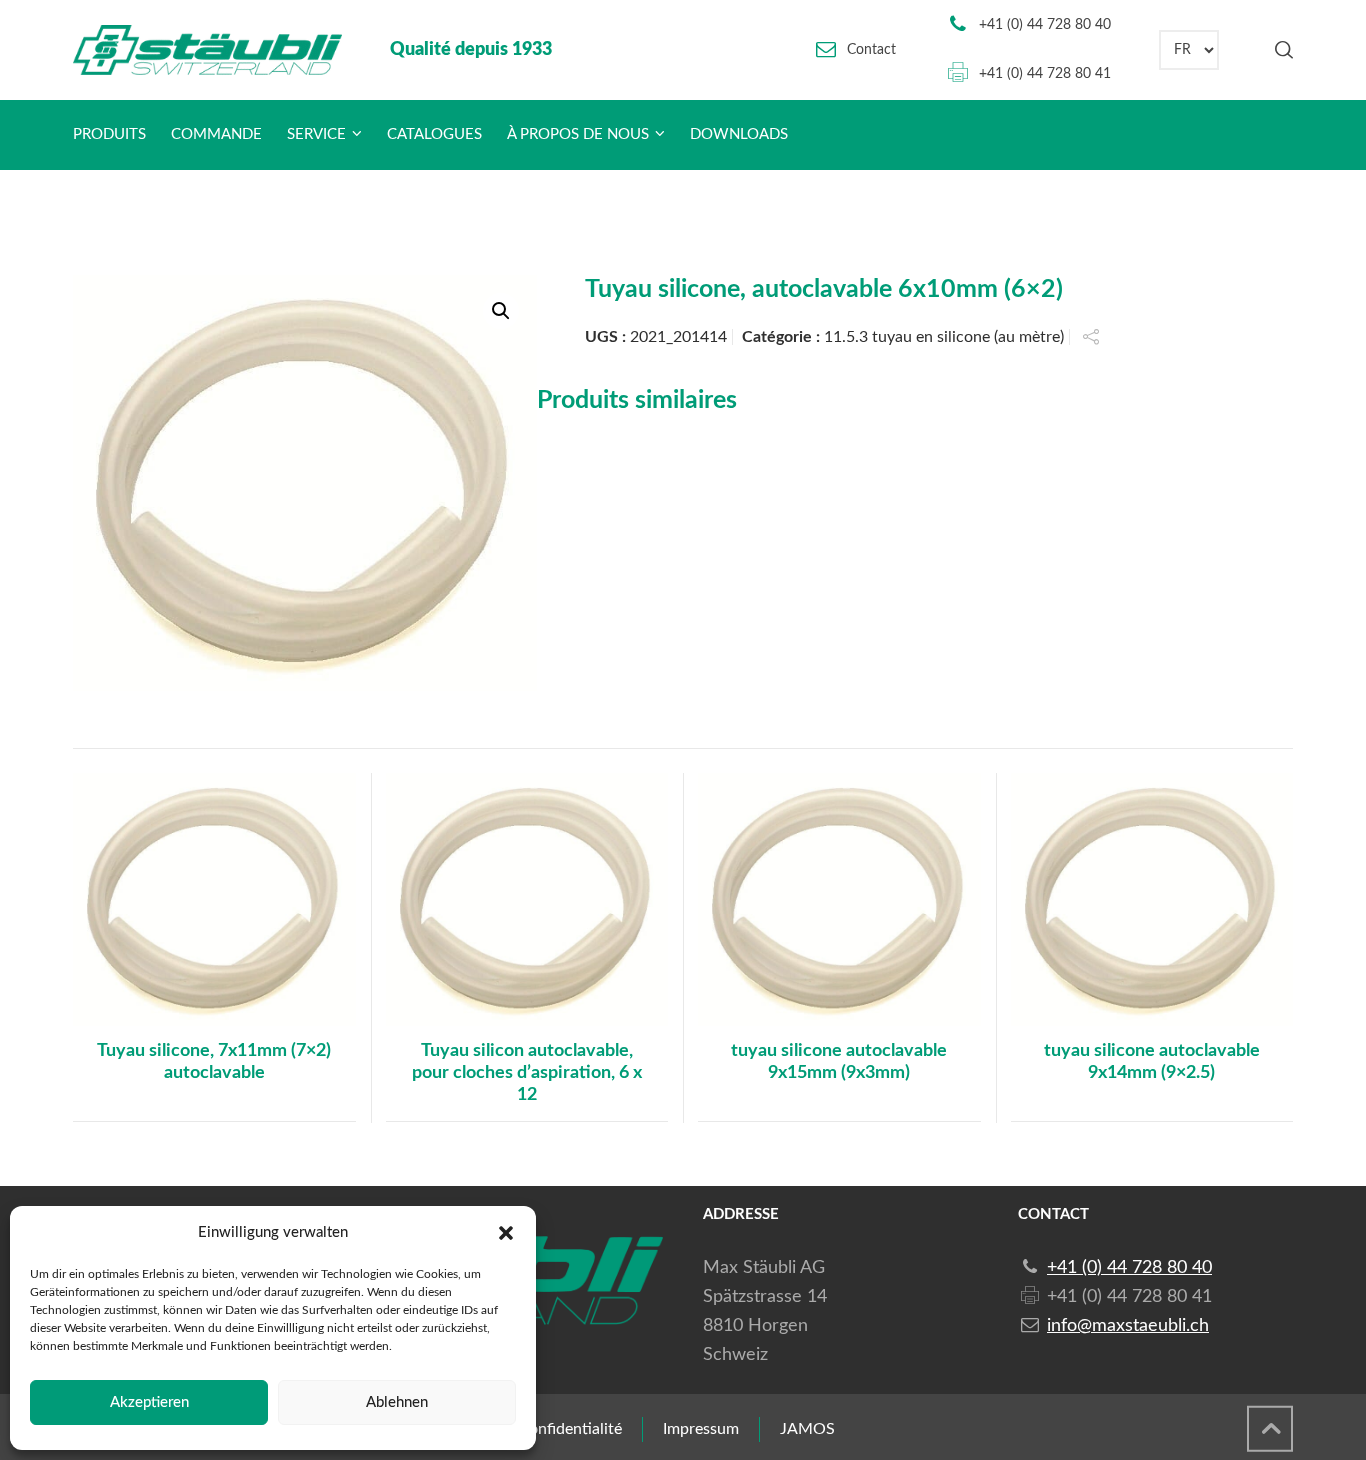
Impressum (701, 1429)
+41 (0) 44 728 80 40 (1045, 25)
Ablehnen (397, 1402)
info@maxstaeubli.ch (1128, 1326)
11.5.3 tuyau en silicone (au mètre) (944, 337)
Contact (871, 50)
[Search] (1280, 50)
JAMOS (807, 1429)
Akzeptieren (149, 1402)
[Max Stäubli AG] (207, 50)
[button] (506, 1233)
